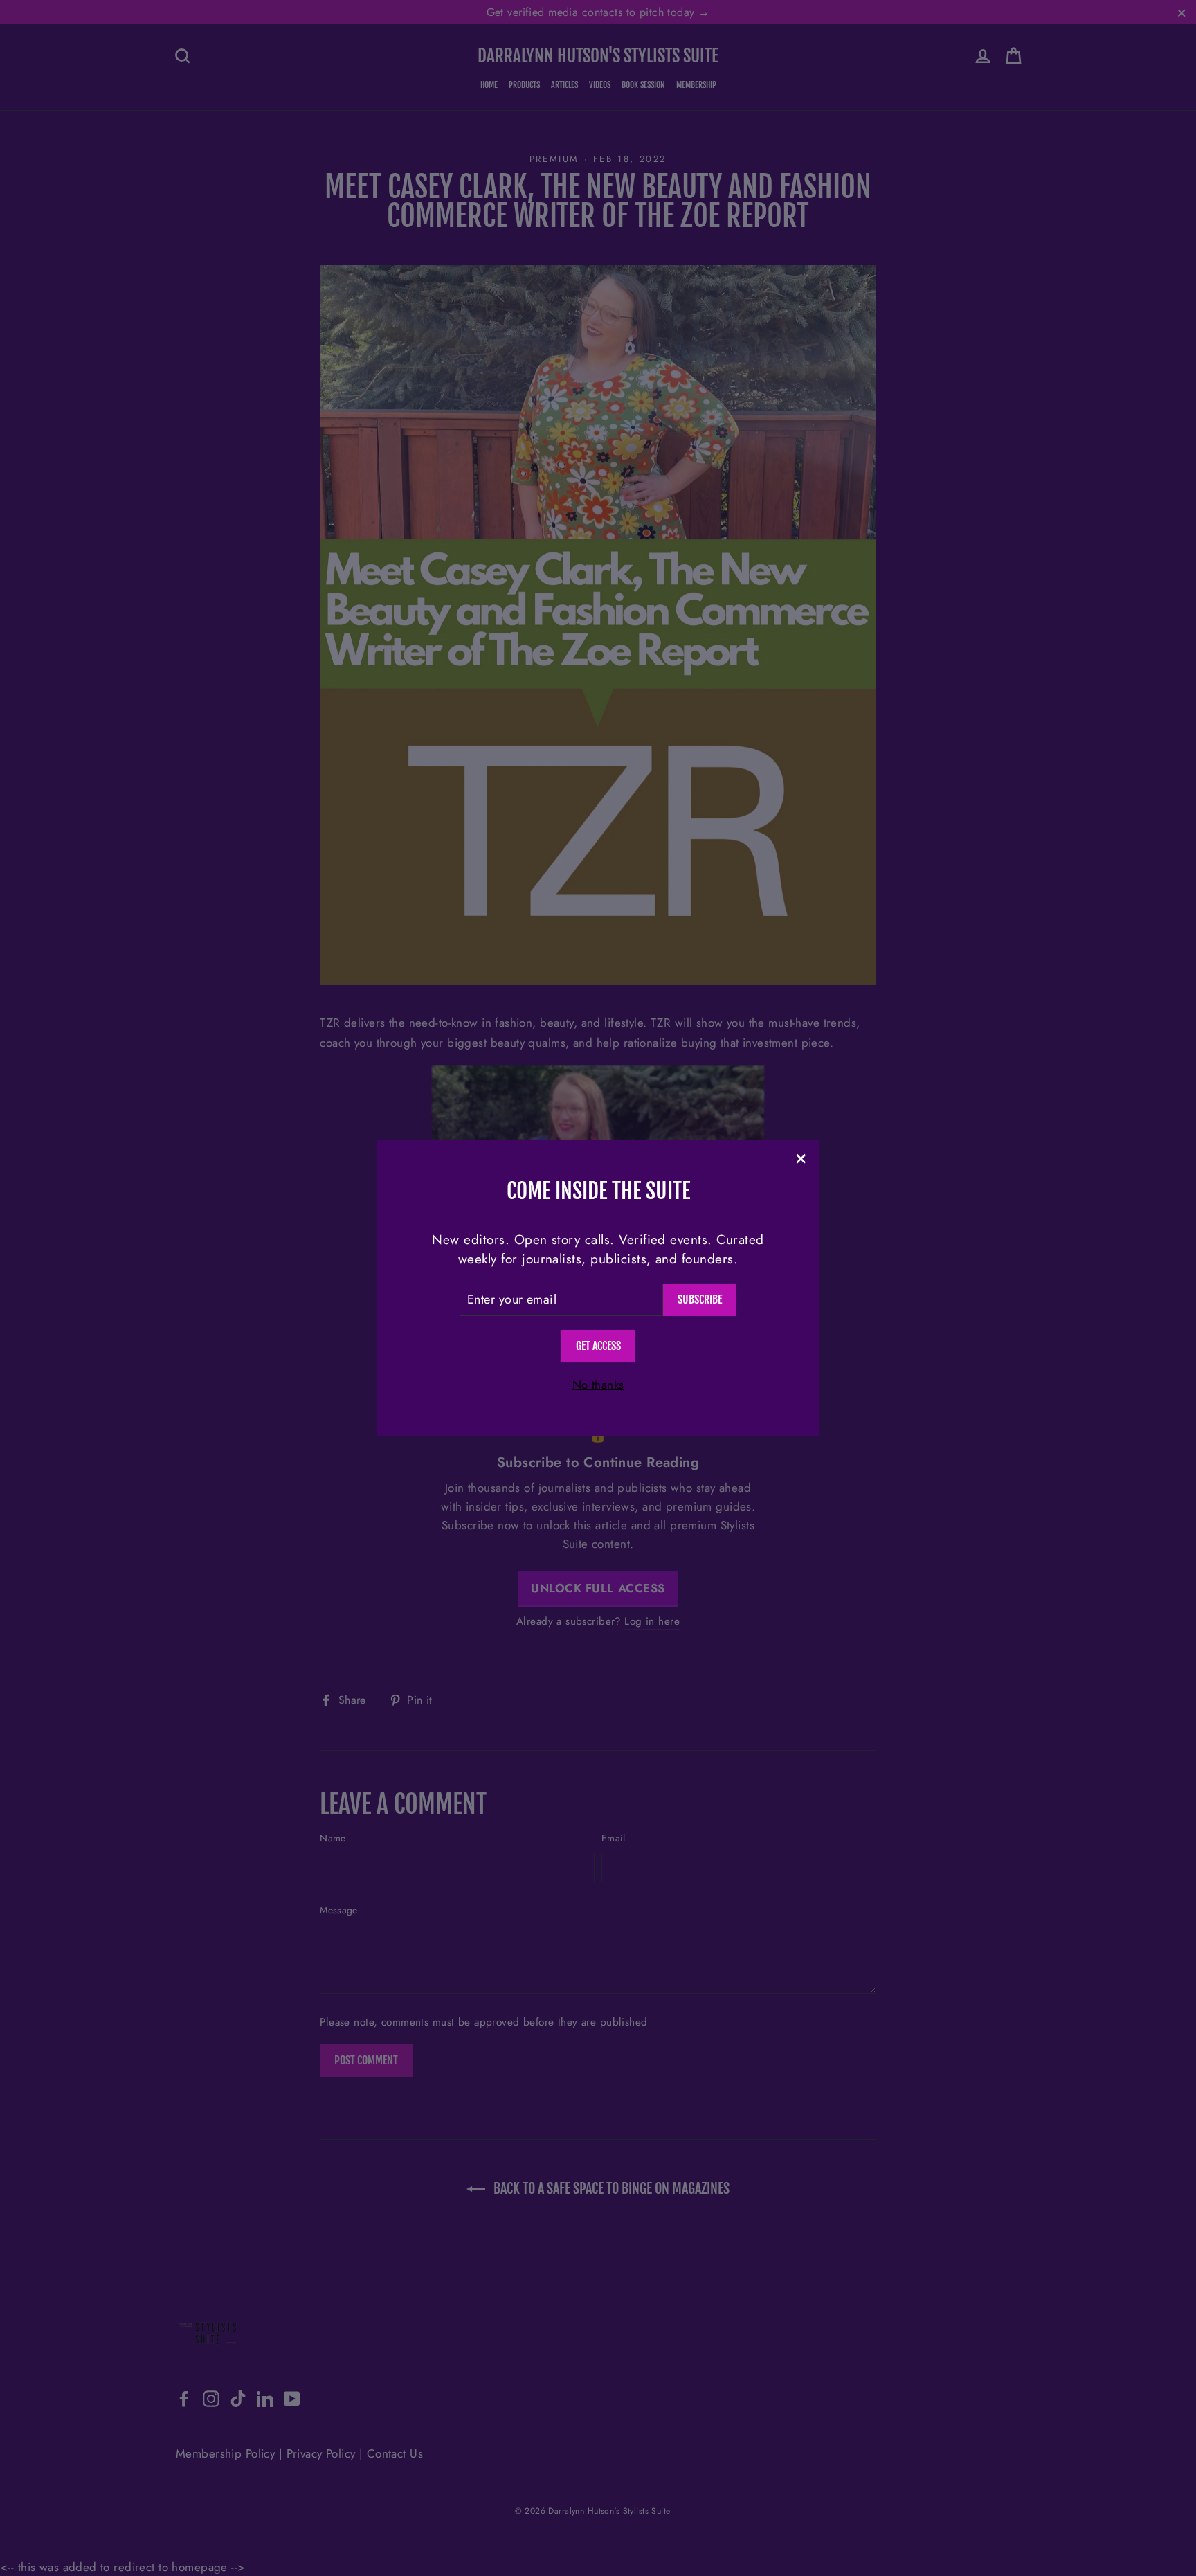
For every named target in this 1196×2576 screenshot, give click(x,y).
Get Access (598, 1346)
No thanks (598, 1385)
